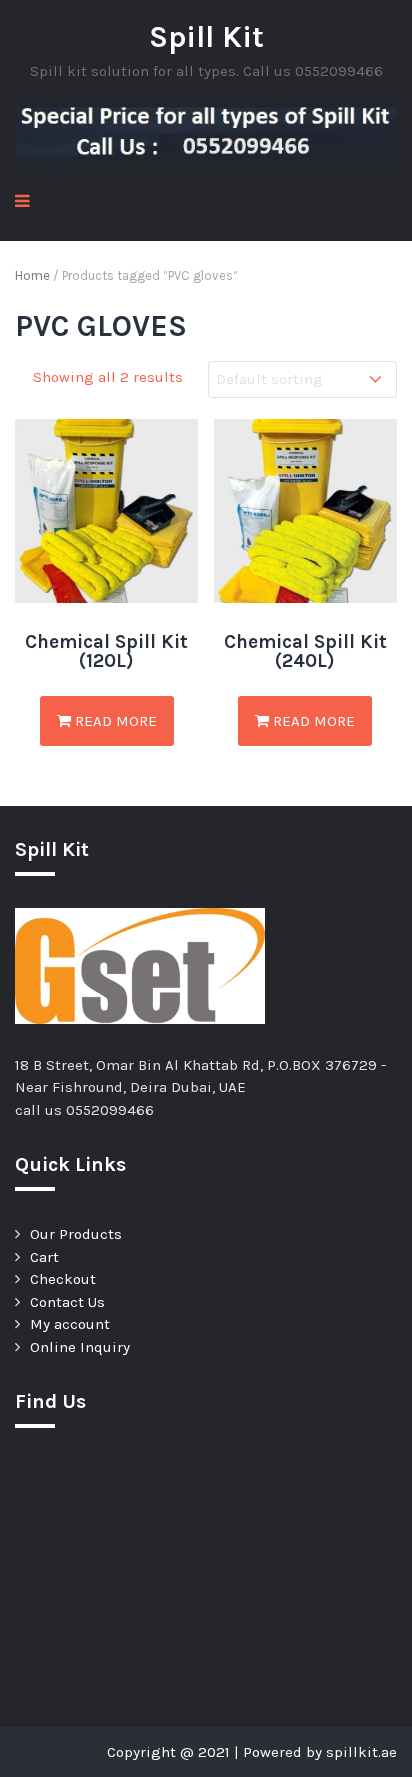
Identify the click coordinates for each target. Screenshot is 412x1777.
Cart (44, 1257)
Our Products (76, 1234)
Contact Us (67, 1302)
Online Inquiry (80, 1347)
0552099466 (110, 1110)
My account (70, 1324)
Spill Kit (206, 37)
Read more (114, 721)
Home (32, 275)
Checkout (63, 1279)
